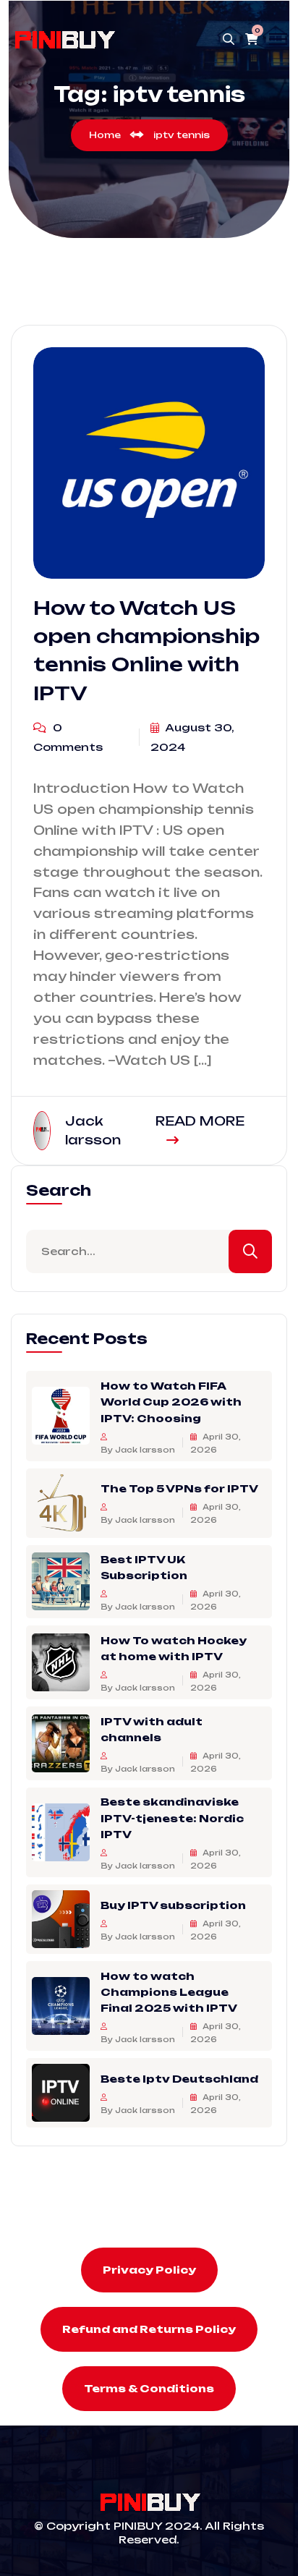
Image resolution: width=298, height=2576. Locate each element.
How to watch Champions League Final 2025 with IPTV (169, 1991)
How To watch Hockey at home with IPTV (174, 1648)
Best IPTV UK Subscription (144, 1567)
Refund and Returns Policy (149, 2329)
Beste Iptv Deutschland (179, 2079)
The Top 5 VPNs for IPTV (179, 1488)
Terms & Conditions (149, 2388)
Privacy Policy (149, 2270)
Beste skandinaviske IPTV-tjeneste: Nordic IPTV (172, 1818)
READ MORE (200, 1121)
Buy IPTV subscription (173, 1904)
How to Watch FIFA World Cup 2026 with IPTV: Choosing (171, 1401)
